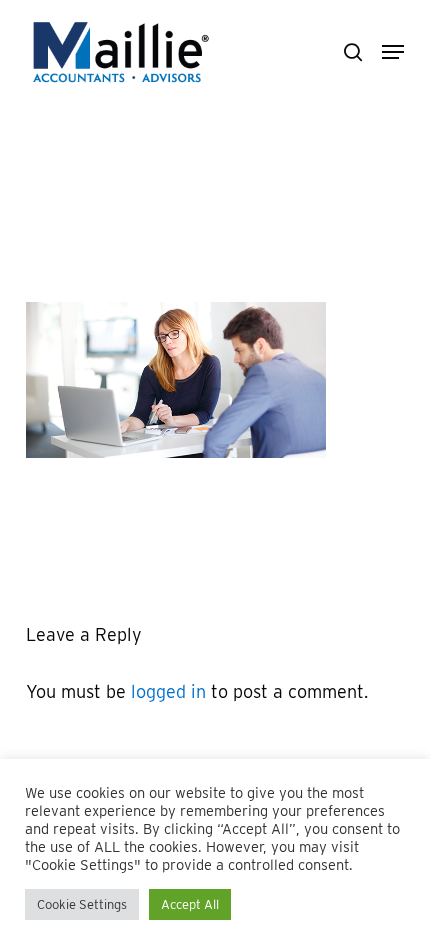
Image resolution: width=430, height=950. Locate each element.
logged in (168, 691)
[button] (393, 52)
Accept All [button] (190, 904)
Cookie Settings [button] (82, 904)
